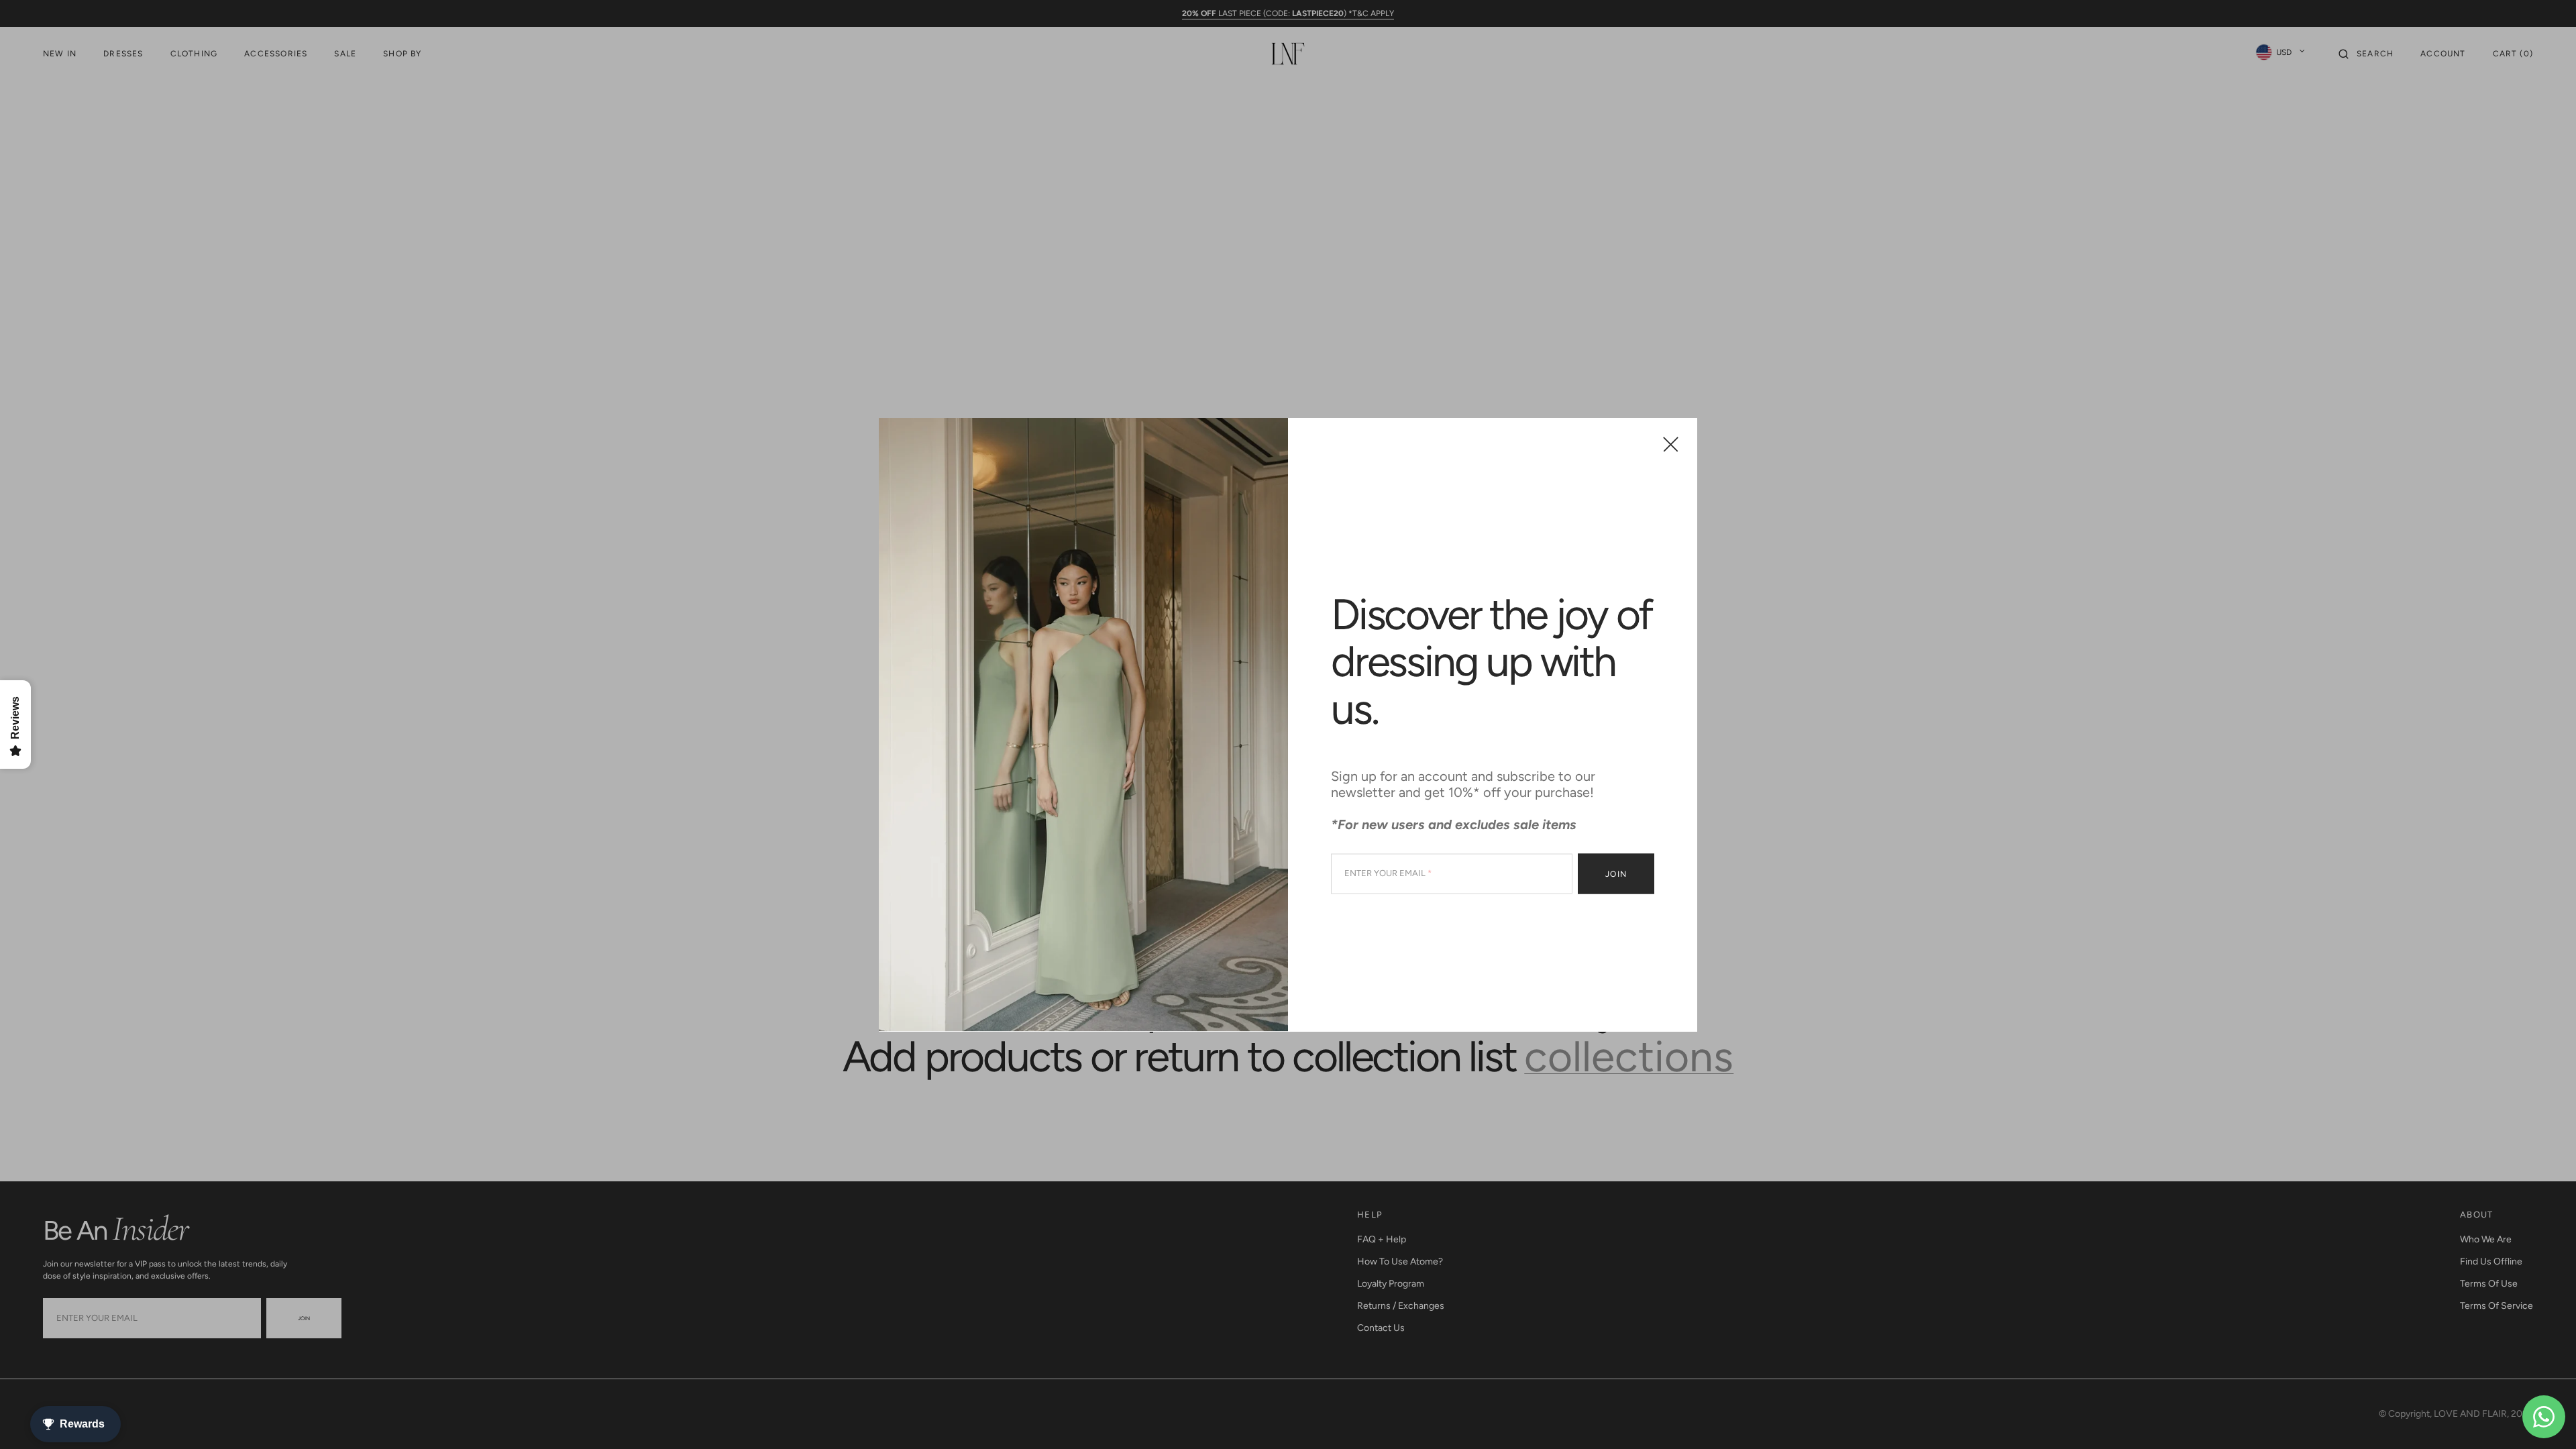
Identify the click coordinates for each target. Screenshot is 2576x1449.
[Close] (1671, 444)
